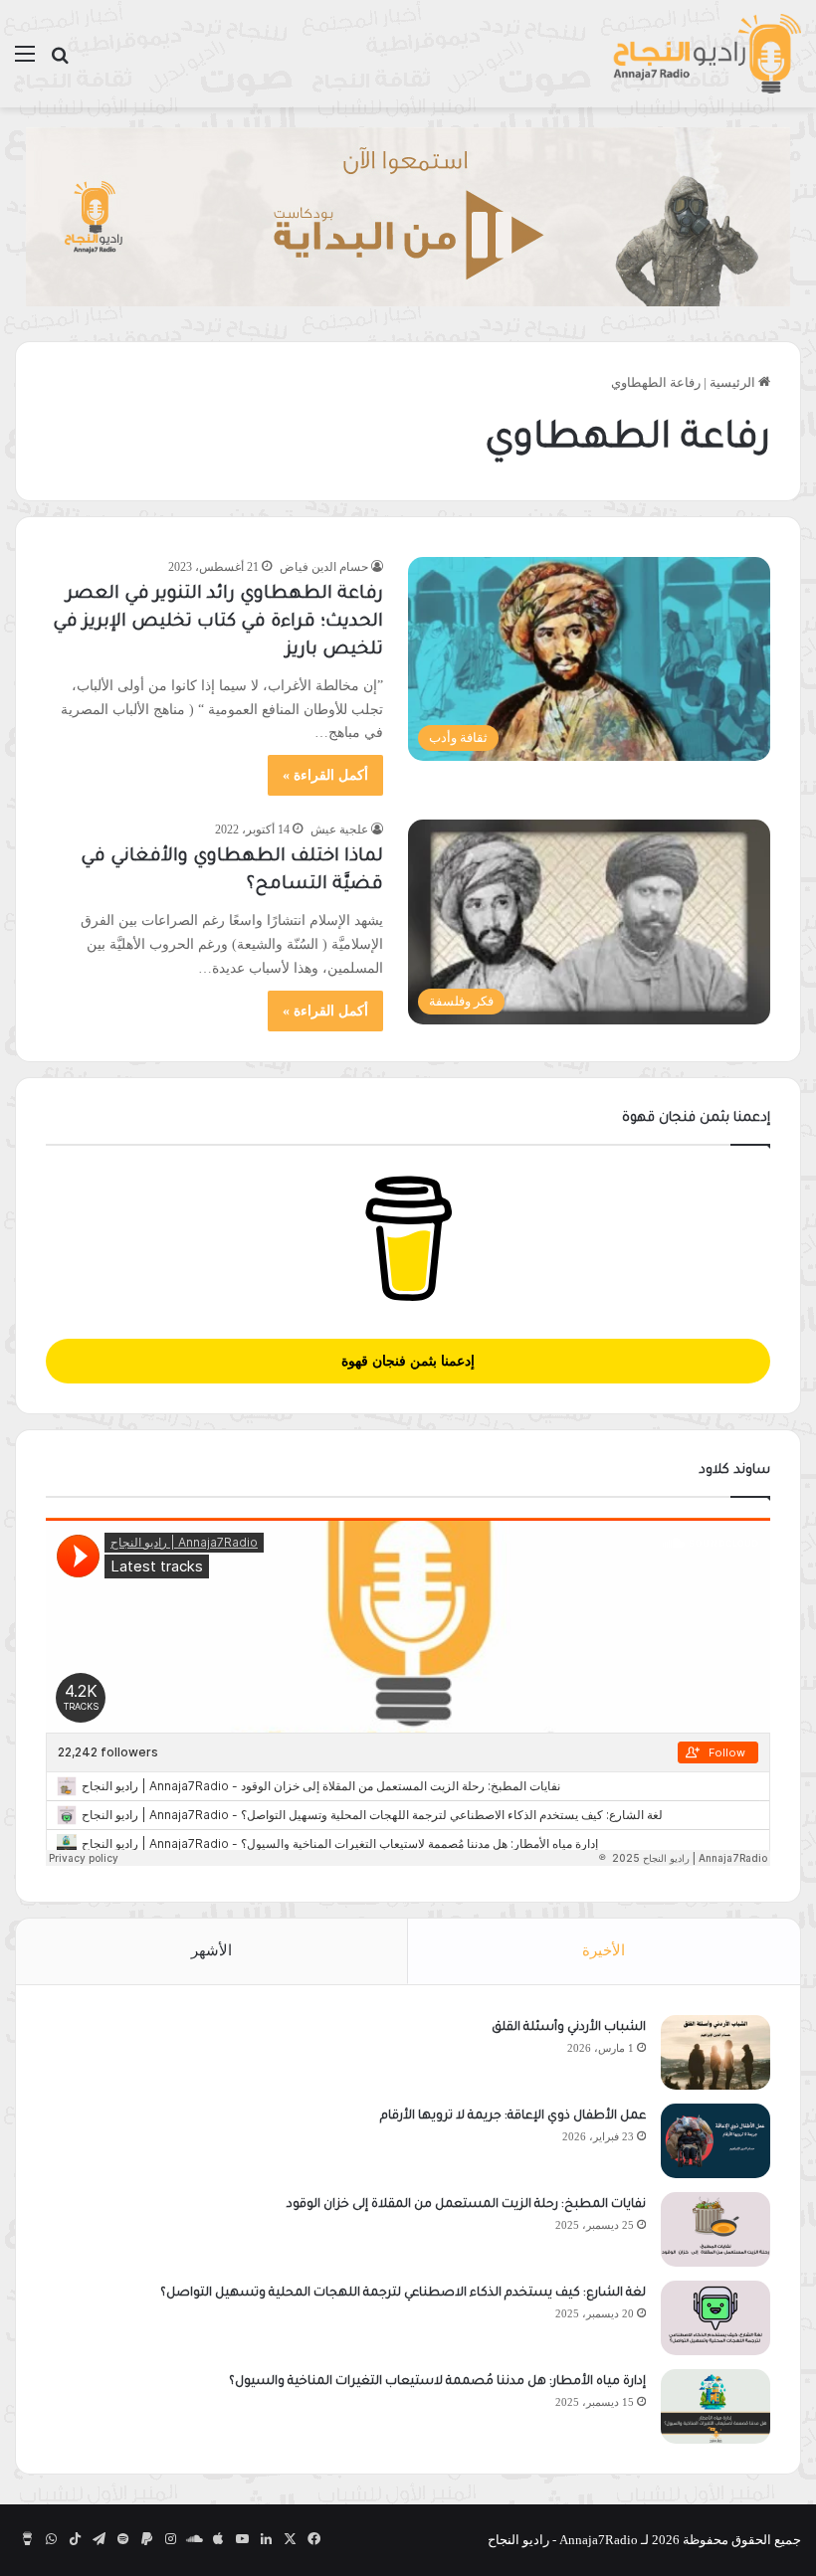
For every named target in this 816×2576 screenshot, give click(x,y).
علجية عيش (339, 829)
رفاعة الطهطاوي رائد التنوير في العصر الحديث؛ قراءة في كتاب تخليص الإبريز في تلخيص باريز (218, 623)
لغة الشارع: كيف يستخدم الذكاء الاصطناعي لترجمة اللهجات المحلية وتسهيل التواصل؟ (403, 2294)
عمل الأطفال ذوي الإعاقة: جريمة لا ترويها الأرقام (511, 2116)
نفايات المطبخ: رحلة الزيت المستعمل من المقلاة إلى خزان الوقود (466, 2205)
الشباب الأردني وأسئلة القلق (569, 2028)
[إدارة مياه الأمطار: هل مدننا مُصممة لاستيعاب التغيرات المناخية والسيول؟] (715, 2406)
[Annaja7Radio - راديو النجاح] (707, 54)
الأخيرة (604, 1950)
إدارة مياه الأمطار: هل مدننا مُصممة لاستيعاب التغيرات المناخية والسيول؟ (437, 2382)
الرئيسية (734, 382)
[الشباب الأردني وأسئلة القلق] (715, 2052)
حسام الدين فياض (324, 567)
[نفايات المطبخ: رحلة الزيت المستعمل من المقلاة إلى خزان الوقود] (715, 2229)
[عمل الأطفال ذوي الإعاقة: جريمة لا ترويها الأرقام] (715, 2141)
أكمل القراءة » (325, 775)
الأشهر (211, 1950)
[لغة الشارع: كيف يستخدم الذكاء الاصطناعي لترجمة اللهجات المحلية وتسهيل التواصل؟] (715, 2318)
